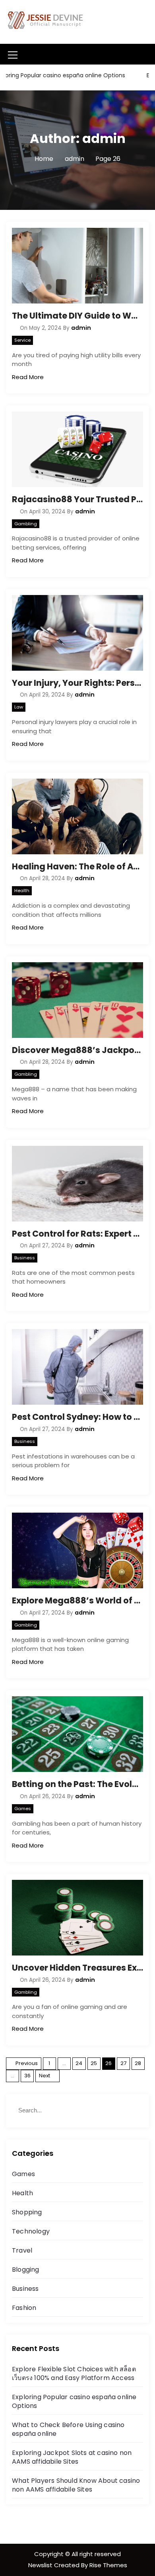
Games (23, 1809)
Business (25, 1258)
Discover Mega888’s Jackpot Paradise (77, 1050)
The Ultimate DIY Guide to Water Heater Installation (77, 316)
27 (123, 2063)
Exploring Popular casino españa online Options (74, 2401)
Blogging (26, 2270)
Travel (22, 2250)
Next (45, 2076)
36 (27, 2076)
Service (22, 340)
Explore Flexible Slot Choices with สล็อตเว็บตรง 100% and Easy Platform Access (74, 2373)
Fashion (24, 2308)
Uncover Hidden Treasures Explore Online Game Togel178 (77, 1968)
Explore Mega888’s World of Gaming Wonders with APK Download (77, 1600)
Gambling (26, 524)
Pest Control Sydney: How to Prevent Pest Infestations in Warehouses (77, 1417)
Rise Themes (108, 2565)
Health (22, 891)
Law (19, 707)
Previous (27, 2063)
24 (79, 2063)
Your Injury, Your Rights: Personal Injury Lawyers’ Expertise (77, 683)
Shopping (27, 2212)
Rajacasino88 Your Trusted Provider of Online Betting (77, 499)
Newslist (41, 2565)
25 (94, 2063)
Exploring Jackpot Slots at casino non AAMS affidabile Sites (72, 2457)
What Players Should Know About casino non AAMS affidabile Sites (76, 2485)
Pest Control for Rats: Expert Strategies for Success (77, 1234)
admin (81, 328)
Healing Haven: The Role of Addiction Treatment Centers (77, 866)
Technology (31, 2231)
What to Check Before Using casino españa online (68, 2429)
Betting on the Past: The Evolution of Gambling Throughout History (77, 1784)
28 (138, 2063)
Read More (28, 377)
